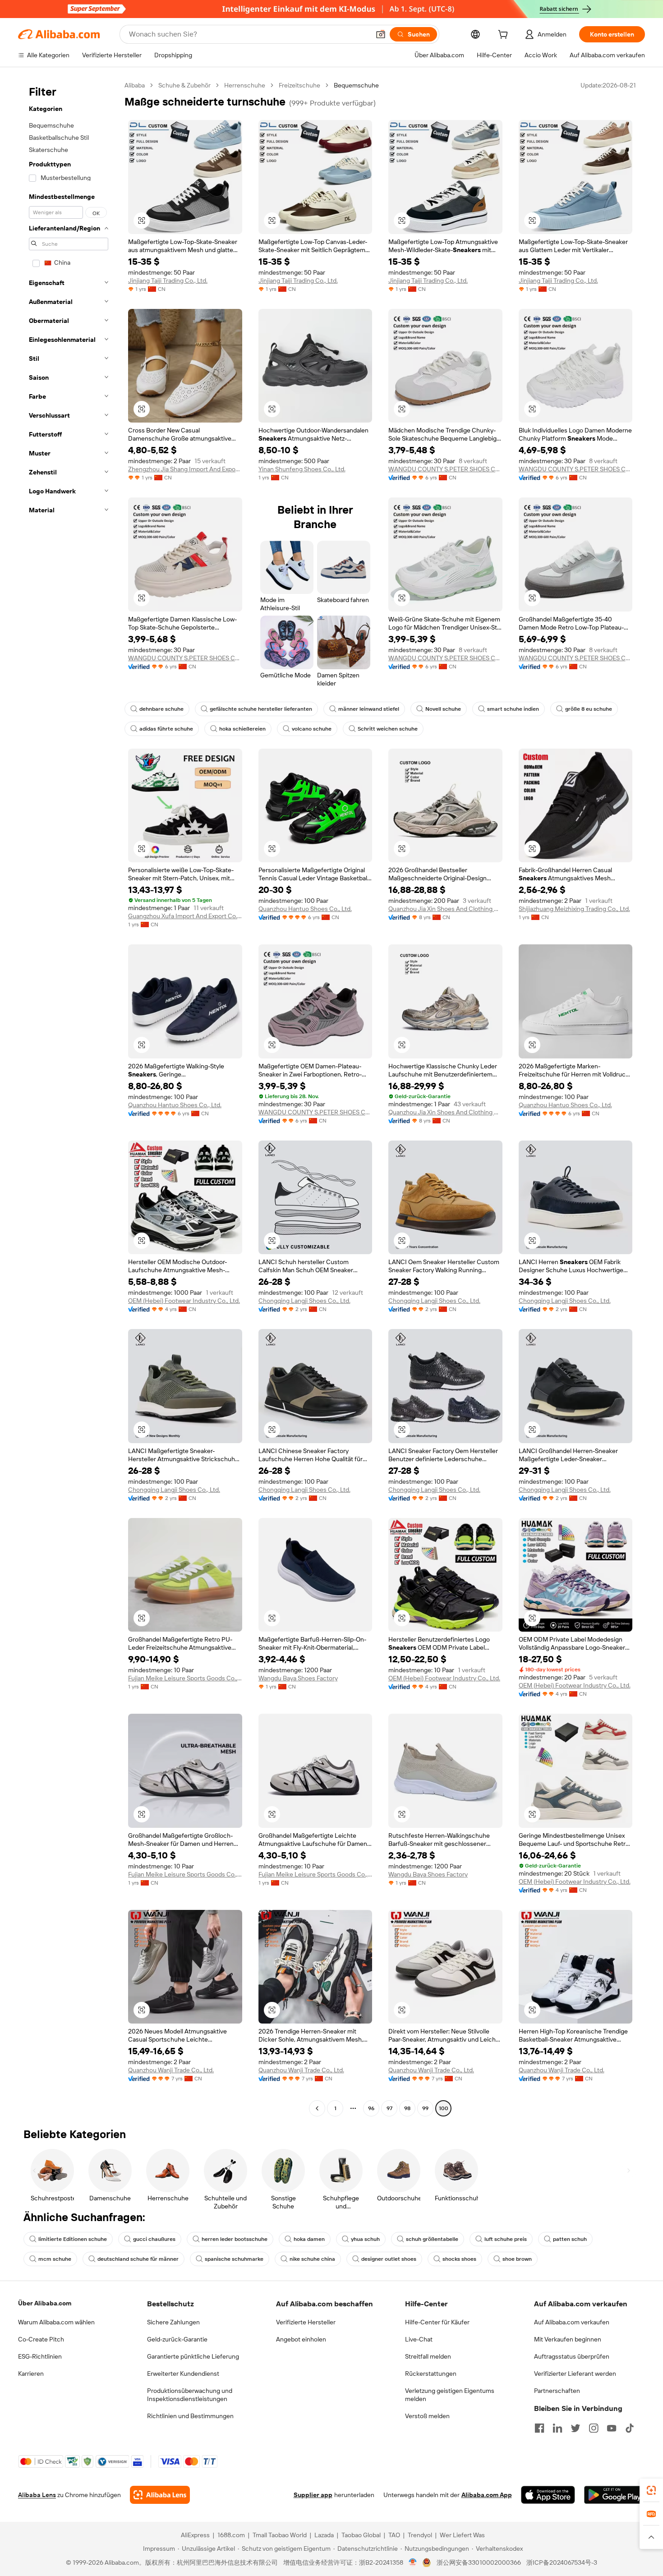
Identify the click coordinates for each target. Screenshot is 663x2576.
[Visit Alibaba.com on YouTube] (612, 2428)
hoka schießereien (242, 729)
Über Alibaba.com (45, 2303)
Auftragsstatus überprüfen (572, 2356)
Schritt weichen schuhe (388, 729)
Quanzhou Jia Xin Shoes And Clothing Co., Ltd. (445, 909)
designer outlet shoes (389, 2259)
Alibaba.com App (487, 2495)
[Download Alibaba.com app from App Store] (548, 2495)
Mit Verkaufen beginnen (568, 2339)
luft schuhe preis (506, 2239)
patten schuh (570, 2239)
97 (389, 2108)
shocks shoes (459, 2259)
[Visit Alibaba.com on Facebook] (539, 2428)
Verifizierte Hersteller (306, 2322)
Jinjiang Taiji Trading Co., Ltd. (168, 281)
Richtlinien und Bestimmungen (190, 2416)
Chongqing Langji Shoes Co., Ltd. (304, 1301)
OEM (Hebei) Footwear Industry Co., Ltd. (184, 1301)
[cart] (505, 36)
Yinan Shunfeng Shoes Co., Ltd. (302, 469)
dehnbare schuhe (161, 709)
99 (425, 2108)
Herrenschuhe (245, 85)
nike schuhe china (312, 2259)
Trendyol (420, 2535)
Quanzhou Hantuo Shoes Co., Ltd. (305, 909)
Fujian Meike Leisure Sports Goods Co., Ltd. (185, 1678)
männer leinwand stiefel (369, 709)
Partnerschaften (557, 2391)
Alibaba (135, 85)
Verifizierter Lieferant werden (575, 2374)
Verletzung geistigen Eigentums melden (450, 2395)
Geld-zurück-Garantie (177, 2339)
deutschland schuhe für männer (138, 2259)
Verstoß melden (427, 2416)
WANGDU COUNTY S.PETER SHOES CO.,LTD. (445, 469)
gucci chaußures (154, 2239)
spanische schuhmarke (234, 2259)
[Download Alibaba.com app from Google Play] (615, 2495)
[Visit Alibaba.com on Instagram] (594, 2428)
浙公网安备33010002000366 (479, 2562)
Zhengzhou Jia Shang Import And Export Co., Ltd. (185, 469)
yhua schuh (365, 2239)
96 (371, 2108)
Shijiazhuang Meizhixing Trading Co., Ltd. (574, 909)
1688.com (231, 2535)
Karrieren (31, 2374)
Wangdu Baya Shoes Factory (298, 1678)
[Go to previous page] (317, 2108)
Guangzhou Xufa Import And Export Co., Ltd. (185, 916)
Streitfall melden (428, 2356)
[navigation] (69, 1098)
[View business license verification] (413, 2562)
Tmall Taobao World (280, 2535)
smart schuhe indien (513, 709)
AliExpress (195, 2535)
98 (407, 2108)
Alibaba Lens (37, 2495)
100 (444, 2108)
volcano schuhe (312, 729)
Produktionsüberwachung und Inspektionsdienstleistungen (190, 2395)
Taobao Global (361, 2535)
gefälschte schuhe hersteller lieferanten (261, 709)
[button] (381, 34)
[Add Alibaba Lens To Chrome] (160, 2495)
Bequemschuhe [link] (356, 85)
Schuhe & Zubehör (184, 85)
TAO (394, 2535)
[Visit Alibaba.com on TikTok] (630, 2428)
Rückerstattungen (431, 2374)
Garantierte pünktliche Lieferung (193, 2356)
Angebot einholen (301, 2339)
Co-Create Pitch (41, 2339)
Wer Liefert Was (462, 2535)
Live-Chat (419, 2339)
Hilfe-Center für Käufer (437, 2322)
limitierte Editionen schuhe (73, 2239)
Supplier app (313, 2495)
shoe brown (517, 2259)
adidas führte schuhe (166, 729)
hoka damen (309, 2239)
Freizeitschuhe (299, 85)
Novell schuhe (443, 709)
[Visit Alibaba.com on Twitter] (576, 2428)
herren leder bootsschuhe (235, 2239)
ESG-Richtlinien (40, 2356)
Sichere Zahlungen (173, 2322)
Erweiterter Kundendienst (183, 2374)
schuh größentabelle (432, 2239)
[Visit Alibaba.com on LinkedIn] (557, 2428)
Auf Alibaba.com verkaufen (572, 2322)
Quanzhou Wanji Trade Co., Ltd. (171, 2070)
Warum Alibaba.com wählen (56, 2322)
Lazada (324, 2535)
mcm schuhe (55, 2259)
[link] (651, 2490)
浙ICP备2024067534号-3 (562, 2562)
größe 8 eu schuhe (589, 709)
